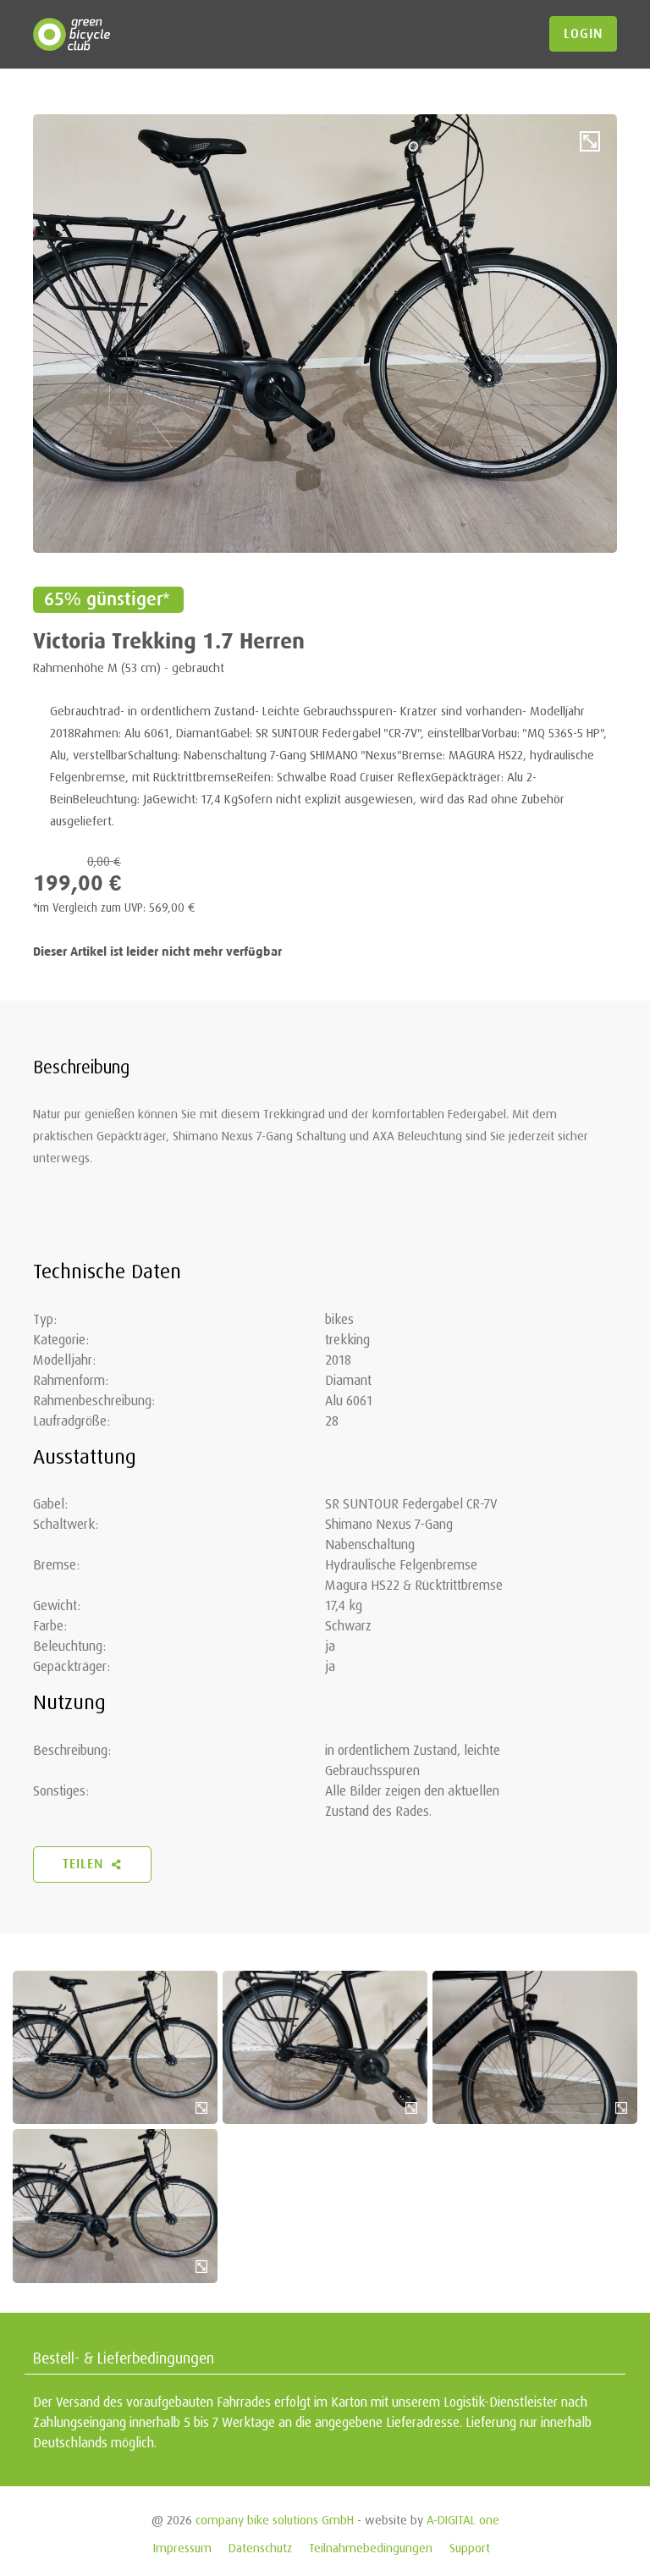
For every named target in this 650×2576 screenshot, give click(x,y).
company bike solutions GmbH (275, 2520)
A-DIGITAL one (463, 2520)
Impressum (182, 2548)
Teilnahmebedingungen (371, 2548)
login (583, 34)
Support (470, 2548)
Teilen (85, 1864)
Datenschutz (260, 2548)
